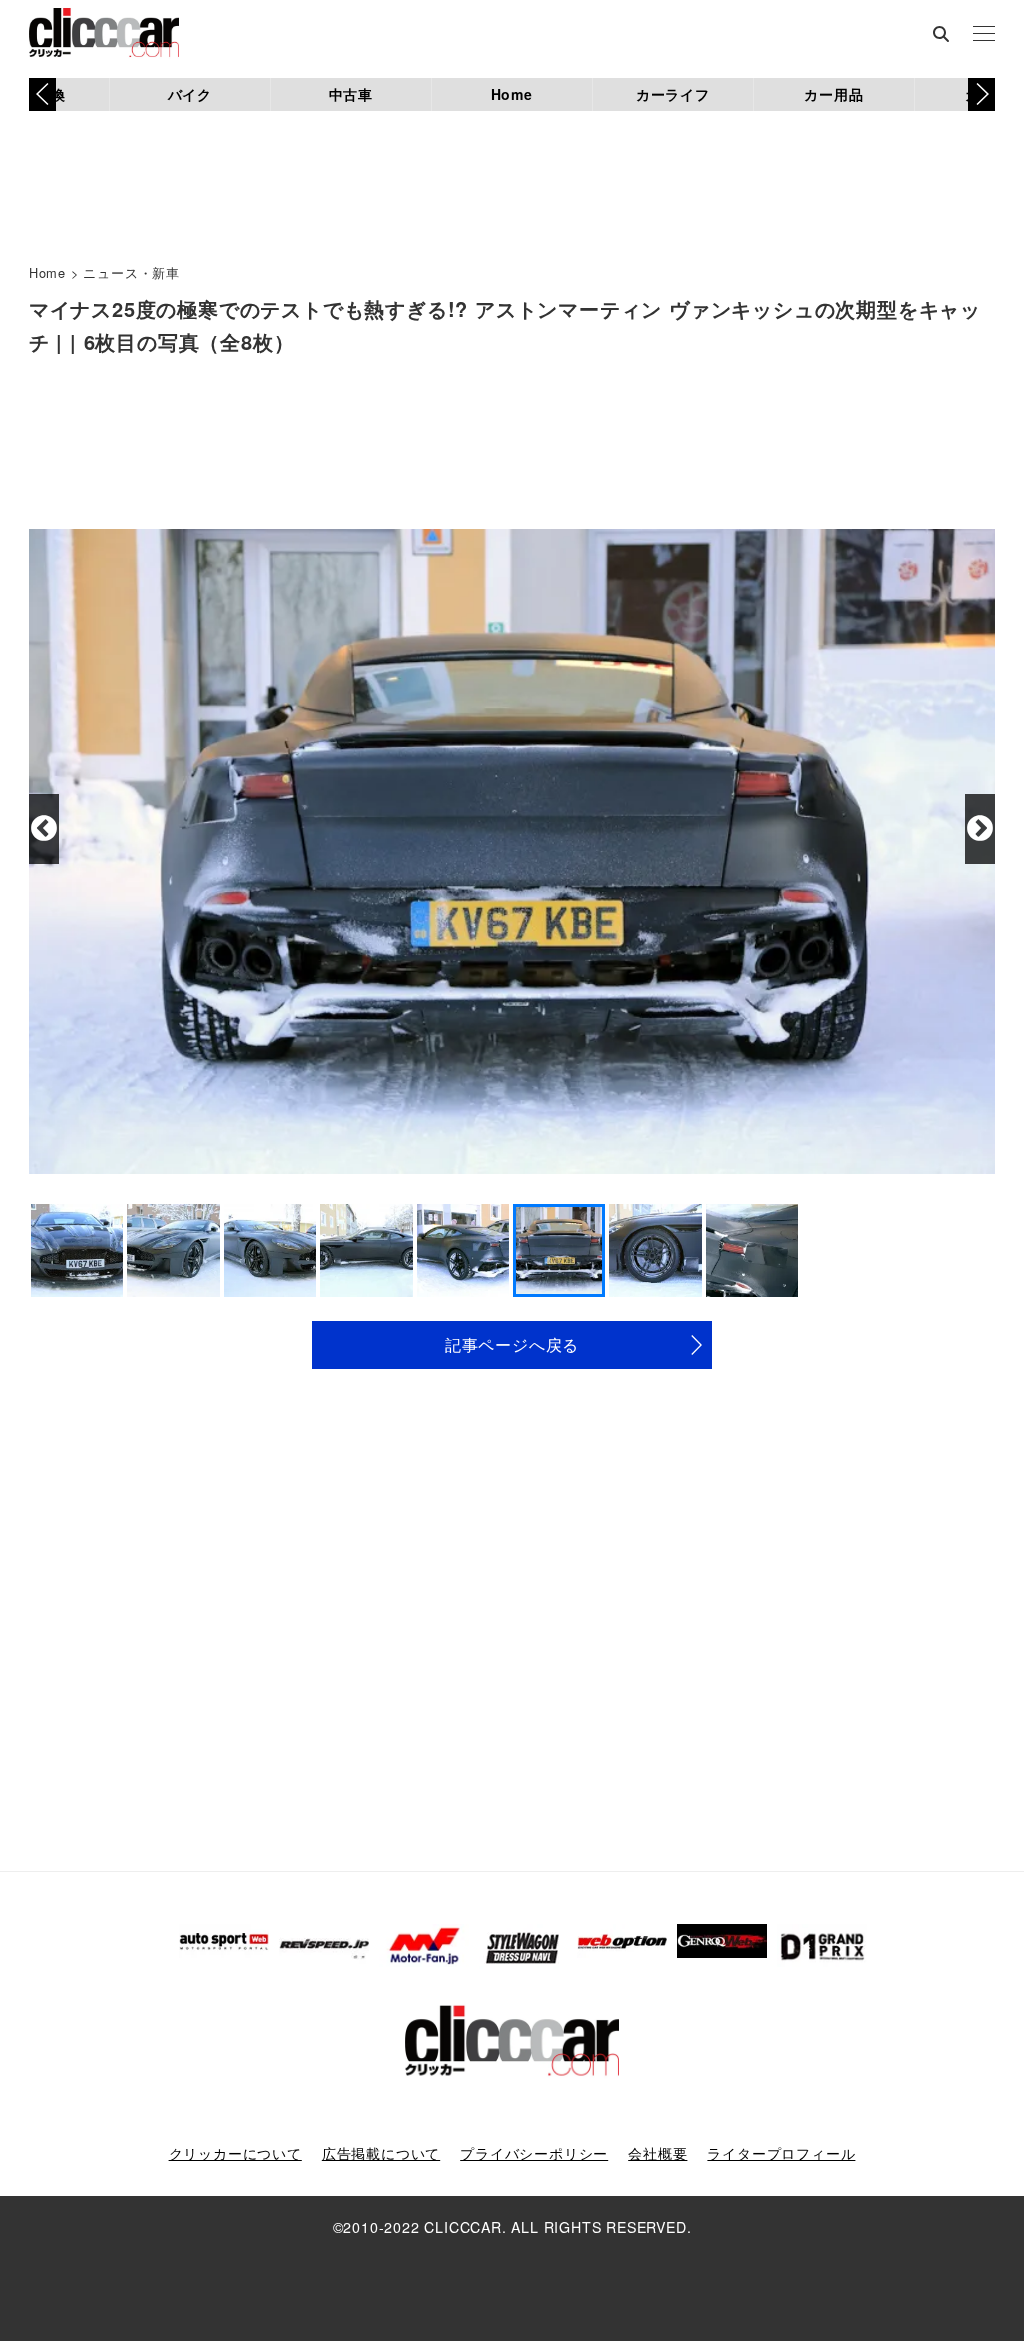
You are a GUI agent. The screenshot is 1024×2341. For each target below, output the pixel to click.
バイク (190, 94)
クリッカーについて (235, 2153)
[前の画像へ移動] (44, 829)
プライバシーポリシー (534, 2153)
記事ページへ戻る (512, 1344)
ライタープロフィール (781, 2153)
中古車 (351, 94)
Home (512, 94)
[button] (981, 94)
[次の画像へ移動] (980, 829)
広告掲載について (381, 2153)
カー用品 (833, 94)
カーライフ (673, 94)
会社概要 (657, 2153)
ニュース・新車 (131, 272)
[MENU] (984, 35)
